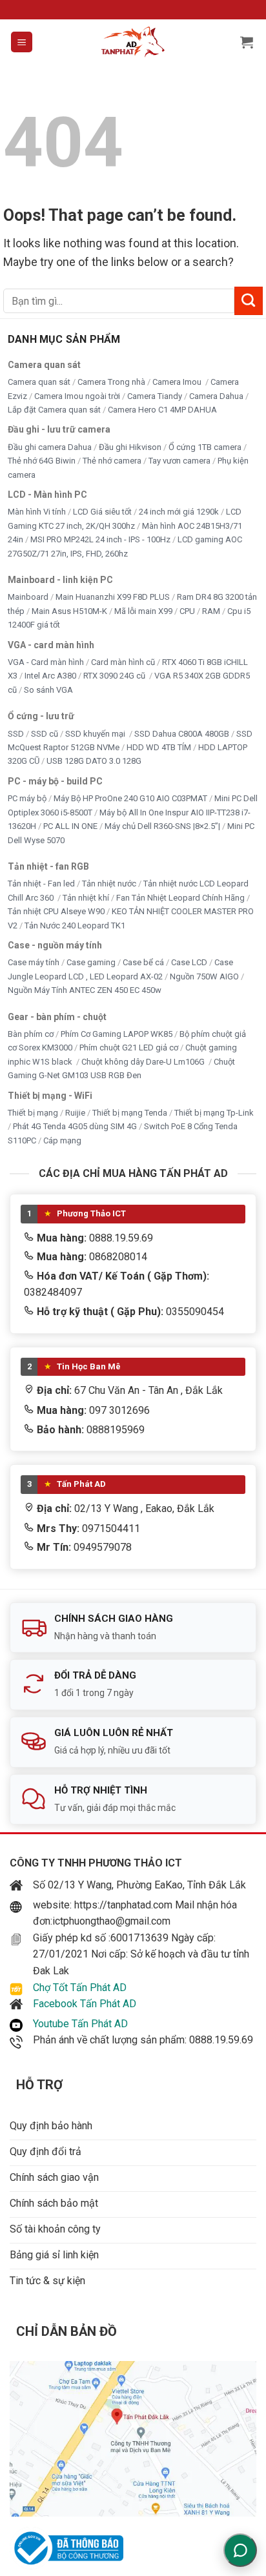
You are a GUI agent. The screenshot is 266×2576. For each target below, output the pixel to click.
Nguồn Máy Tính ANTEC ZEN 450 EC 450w (85, 990)
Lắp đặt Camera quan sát (54, 410)
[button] (22, 42)
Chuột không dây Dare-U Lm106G (144, 1062)
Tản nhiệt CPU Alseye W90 (56, 911)
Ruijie (75, 1113)
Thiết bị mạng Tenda (130, 1113)
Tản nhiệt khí (86, 898)
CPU (187, 611)
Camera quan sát (39, 382)
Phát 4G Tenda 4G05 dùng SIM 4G (75, 1126)
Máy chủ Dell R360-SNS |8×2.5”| (162, 826)
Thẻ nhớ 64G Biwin (42, 461)
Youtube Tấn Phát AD (80, 2024)
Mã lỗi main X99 (143, 611)
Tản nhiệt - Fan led (41, 884)
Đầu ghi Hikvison (130, 447)
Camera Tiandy (155, 396)
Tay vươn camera (179, 461)
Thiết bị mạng (33, 1113)
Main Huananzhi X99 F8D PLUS (113, 597)
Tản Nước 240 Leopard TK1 (75, 925)
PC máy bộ (27, 798)
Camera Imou (178, 382)
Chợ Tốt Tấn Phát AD (80, 1988)
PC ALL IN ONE (71, 826)
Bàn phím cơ (31, 1034)
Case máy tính (34, 962)
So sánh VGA (48, 690)
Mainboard (28, 597)
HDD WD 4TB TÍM (159, 747)
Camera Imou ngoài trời (77, 396)
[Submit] (249, 301)
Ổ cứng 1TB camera (205, 447)
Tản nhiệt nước (109, 884)
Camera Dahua (216, 396)
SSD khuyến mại (96, 734)
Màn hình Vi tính (37, 512)
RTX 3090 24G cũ (115, 676)
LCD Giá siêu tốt (102, 512)
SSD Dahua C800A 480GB (182, 734)
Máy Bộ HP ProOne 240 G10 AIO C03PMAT (130, 798)
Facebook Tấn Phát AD (85, 2004)
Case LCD (189, 962)
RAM (211, 611)
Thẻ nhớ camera (112, 461)
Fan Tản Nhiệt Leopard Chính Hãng (180, 898)
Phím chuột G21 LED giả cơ (129, 1048)
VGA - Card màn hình (46, 662)
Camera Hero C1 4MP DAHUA (162, 410)
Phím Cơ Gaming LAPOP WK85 (117, 1034)
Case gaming (91, 962)
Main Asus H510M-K (69, 611)
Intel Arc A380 (50, 676)
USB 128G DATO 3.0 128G (94, 761)
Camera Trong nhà (111, 382)
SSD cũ (45, 734)
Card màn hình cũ (123, 662)
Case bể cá (143, 962)
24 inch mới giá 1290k (179, 512)
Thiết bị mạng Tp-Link (214, 1113)
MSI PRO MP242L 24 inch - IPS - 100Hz (100, 539)
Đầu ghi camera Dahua (50, 447)
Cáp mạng (62, 1140)
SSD (16, 734)
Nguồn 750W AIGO (204, 976)
